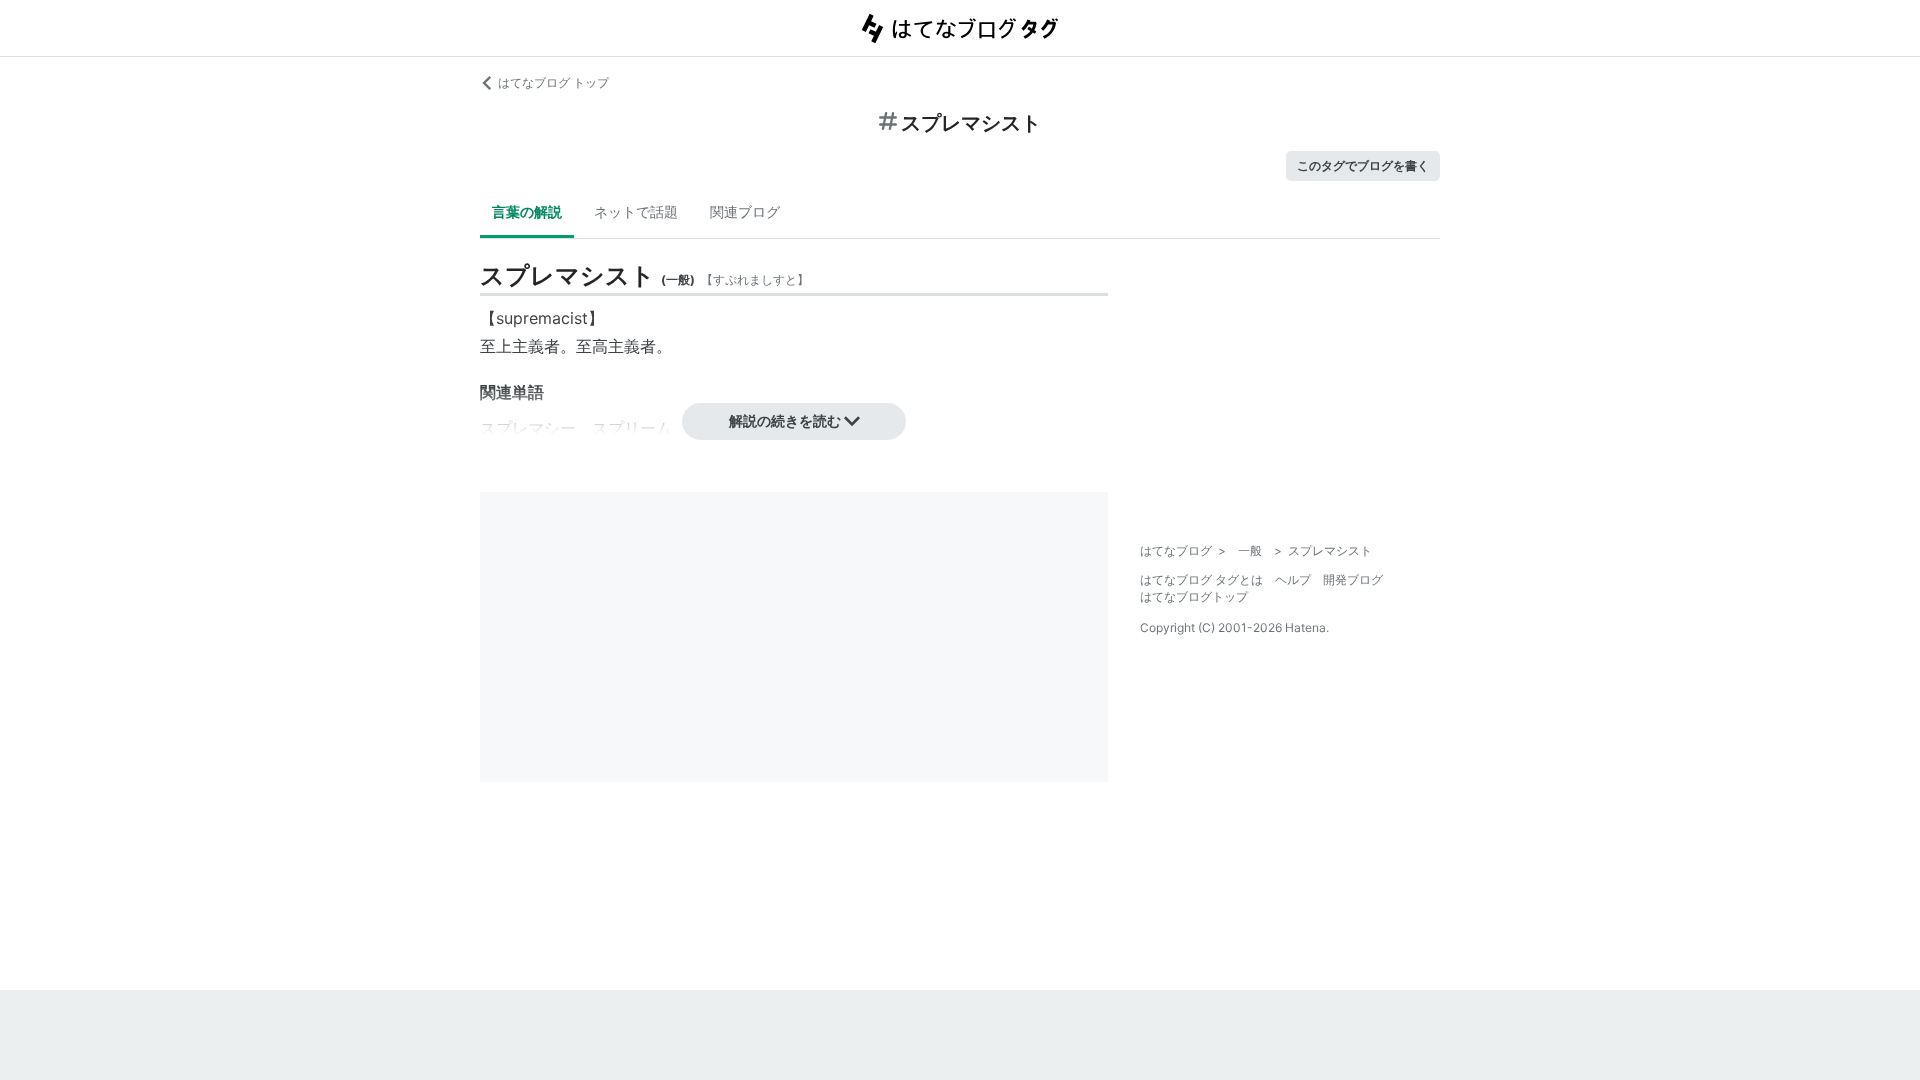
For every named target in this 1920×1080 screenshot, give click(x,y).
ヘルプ (1293, 579)
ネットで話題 (636, 211)
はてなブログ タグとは (1201, 579)
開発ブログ (1353, 579)
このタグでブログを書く (1363, 165)
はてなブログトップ (1194, 596)
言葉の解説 (527, 211)
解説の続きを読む (785, 420)
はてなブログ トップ (553, 82)
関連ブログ (745, 211)
